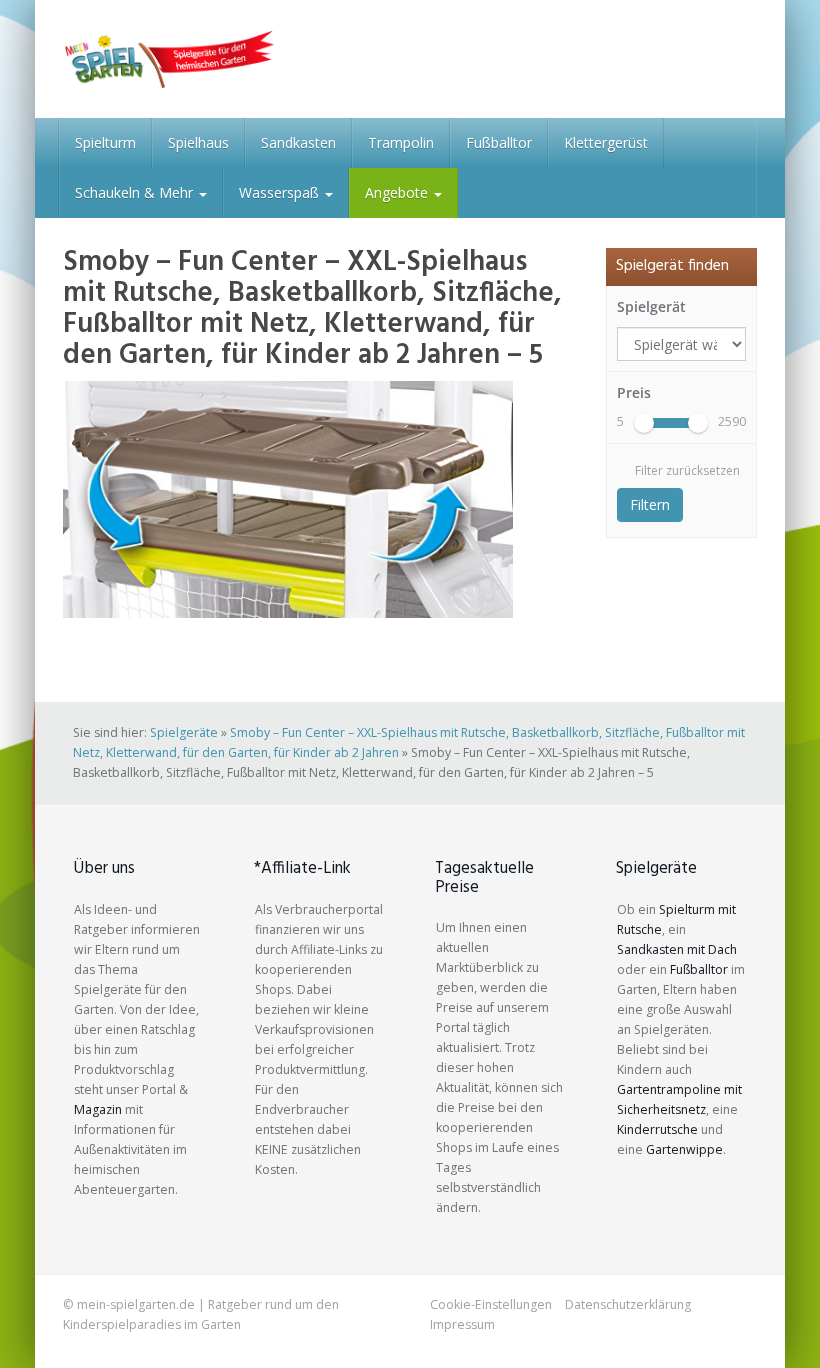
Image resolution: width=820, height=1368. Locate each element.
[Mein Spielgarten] (168, 59)
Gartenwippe (684, 1149)
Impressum (462, 1324)
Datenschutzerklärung (628, 1304)
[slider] (644, 423)
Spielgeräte (184, 732)
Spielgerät (651, 306)
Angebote (398, 192)
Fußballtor (499, 142)
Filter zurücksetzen (687, 470)
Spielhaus (198, 142)
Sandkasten (298, 142)
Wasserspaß (281, 192)
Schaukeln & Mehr (136, 192)
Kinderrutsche (657, 1129)
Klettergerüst (606, 142)
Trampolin (401, 142)
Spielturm (105, 142)
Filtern (650, 504)
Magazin (98, 1109)
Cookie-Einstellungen (491, 1304)
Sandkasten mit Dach (677, 949)
